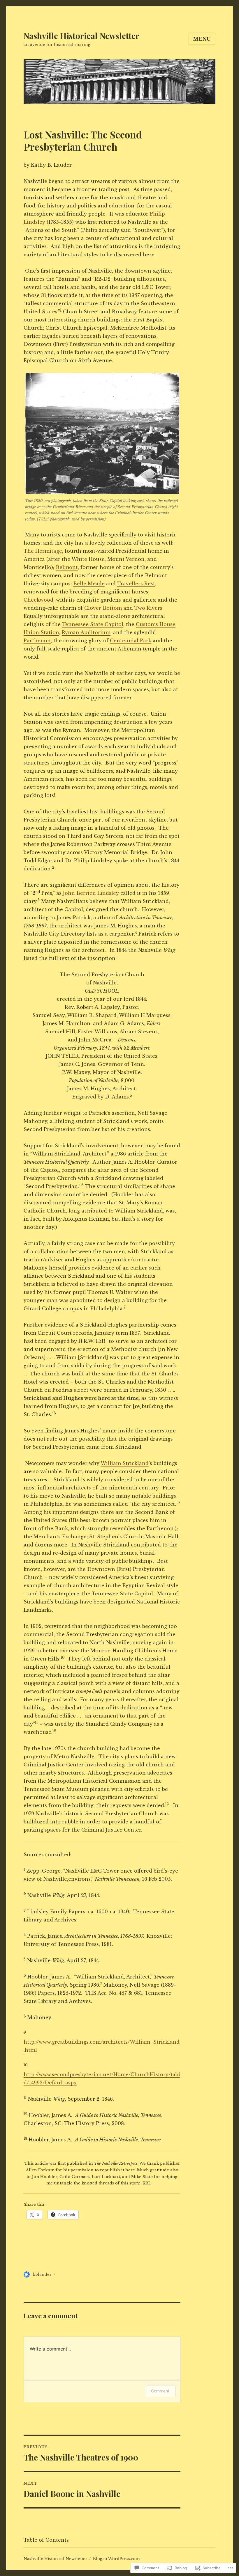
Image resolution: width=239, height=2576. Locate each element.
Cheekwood (38, 600)
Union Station (41, 632)
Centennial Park (131, 641)
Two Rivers (148, 608)
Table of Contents (46, 2540)
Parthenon (37, 641)
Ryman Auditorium (86, 632)
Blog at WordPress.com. (117, 2559)
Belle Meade (89, 584)
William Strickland (125, 1463)
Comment (160, 2391)
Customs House (156, 624)
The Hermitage (43, 551)
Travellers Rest (136, 584)
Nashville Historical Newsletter (81, 36)
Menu (202, 39)
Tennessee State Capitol (93, 624)
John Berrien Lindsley (91, 893)
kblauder (42, 2274)
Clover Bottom (103, 608)
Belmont (67, 567)
